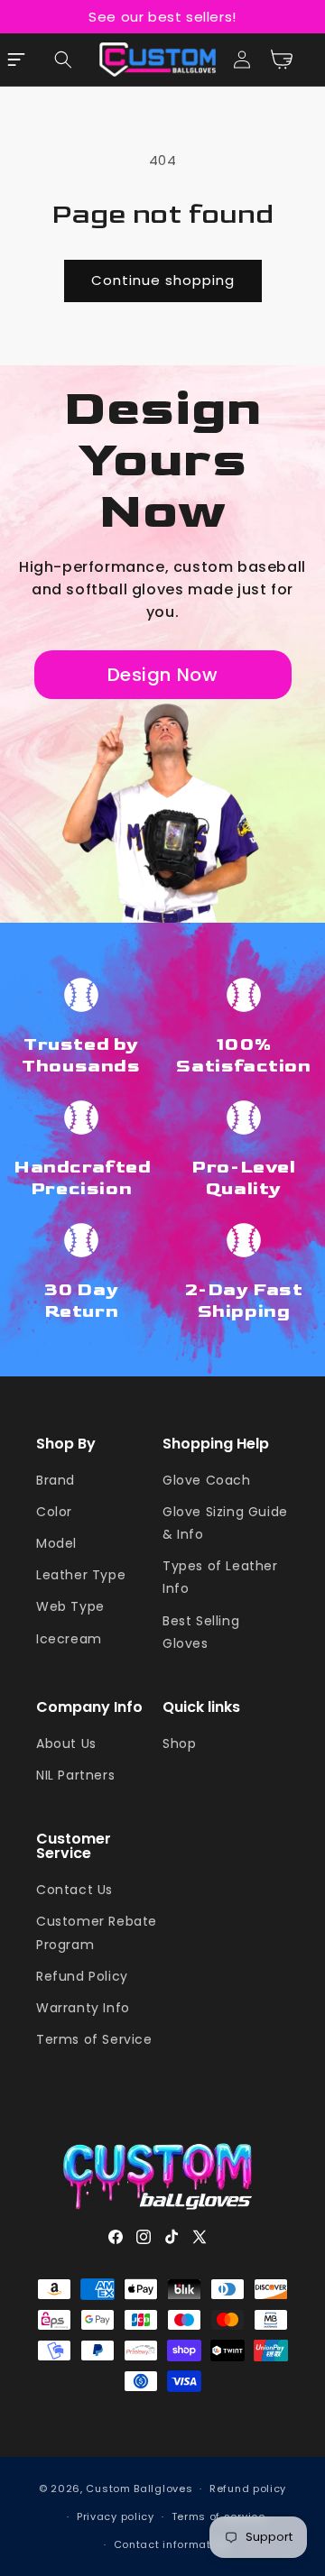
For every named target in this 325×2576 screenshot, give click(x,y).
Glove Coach (207, 1480)
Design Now (163, 675)
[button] (63, 60)
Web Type (70, 1606)
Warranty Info (83, 2008)
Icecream (69, 1639)
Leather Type (81, 1575)
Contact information (171, 2544)
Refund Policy (82, 1976)
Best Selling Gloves (201, 1632)
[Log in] (242, 60)
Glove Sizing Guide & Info (225, 1523)
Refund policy (248, 2489)
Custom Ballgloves (139, 2489)
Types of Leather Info (220, 1577)
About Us (66, 1743)
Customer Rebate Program (97, 1932)
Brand (56, 1480)
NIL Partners (75, 1775)
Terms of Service (94, 2039)
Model (56, 1543)
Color (54, 1512)
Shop (179, 1743)
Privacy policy (116, 2516)
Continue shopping (163, 280)
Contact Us (74, 1890)
